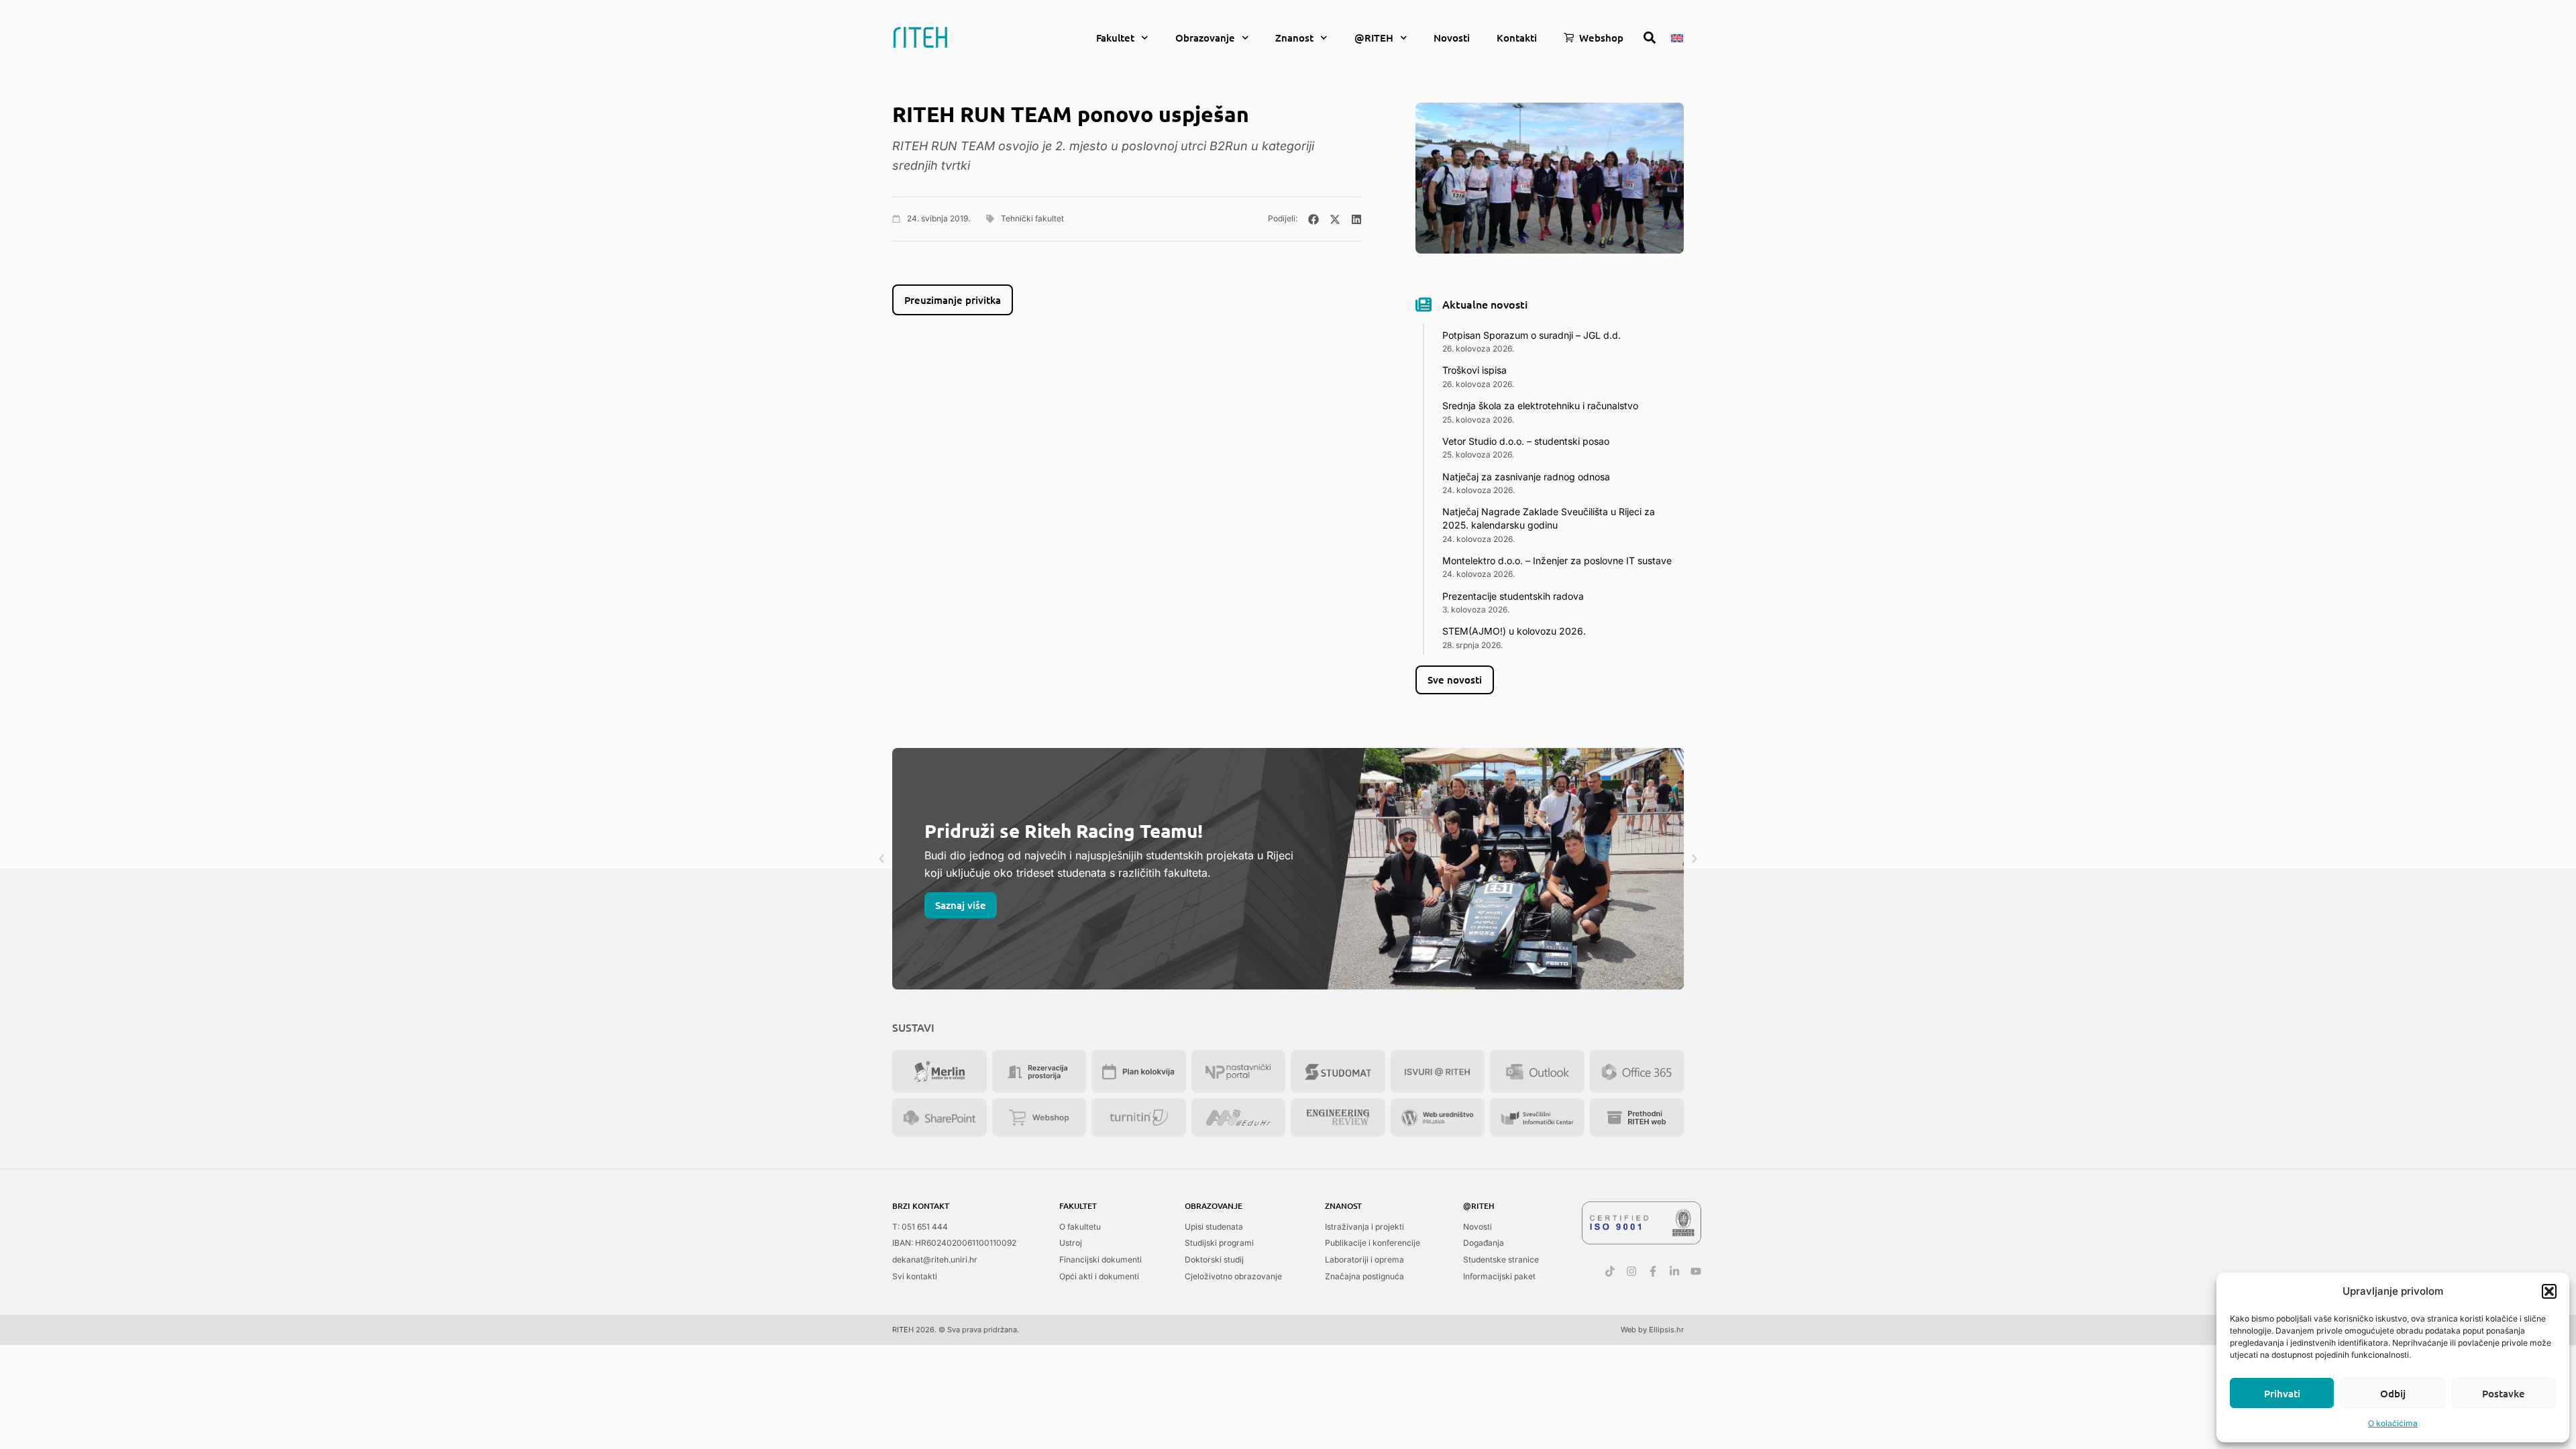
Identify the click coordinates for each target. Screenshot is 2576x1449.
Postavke (2504, 1393)
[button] (2549, 1291)
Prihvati (2282, 1393)
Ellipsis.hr (1666, 1330)
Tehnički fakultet (1032, 218)
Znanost (1294, 38)
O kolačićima (2393, 1423)
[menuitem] (1677, 37)
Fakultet (1115, 38)
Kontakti (1517, 38)
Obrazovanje (1205, 38)
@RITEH (1374, 38)
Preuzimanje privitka (953, 300)
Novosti (1452, 38)
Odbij (2393, 1393)
